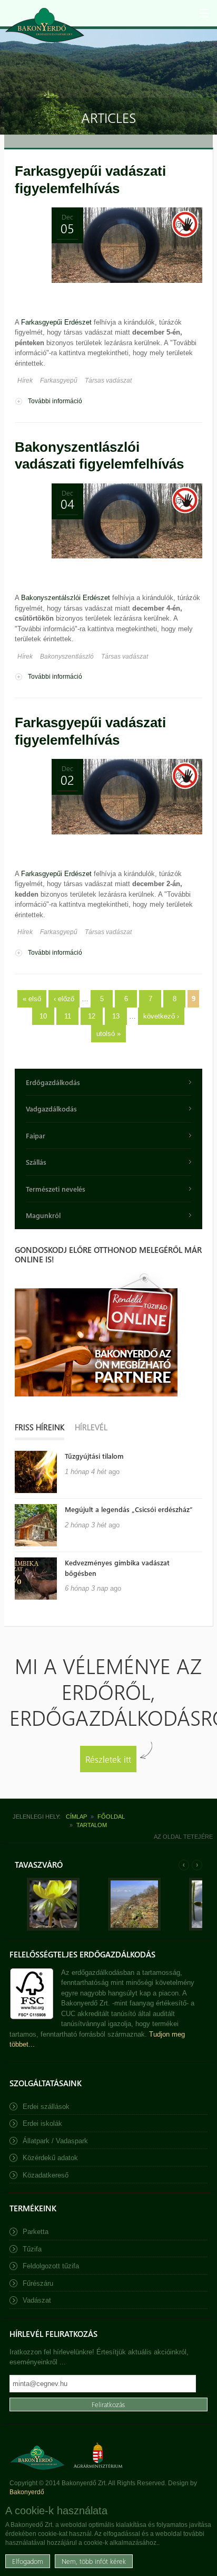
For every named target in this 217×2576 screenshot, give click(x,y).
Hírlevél (91, 1427)
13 (116, 1016)
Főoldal (111, 1817)
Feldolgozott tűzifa (51, 2266)
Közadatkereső (46, 2175)
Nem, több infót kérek (94, 2561)
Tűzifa (32, 2249)
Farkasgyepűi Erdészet (56, 322)
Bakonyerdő (27, 2492)
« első (32, 999)
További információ (55, 402)
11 (68, 1016)
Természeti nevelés (56, 1189)
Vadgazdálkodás (51, 1109)
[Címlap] (45, 25)
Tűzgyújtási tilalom (94, 1456)
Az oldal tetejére (183, 1837)
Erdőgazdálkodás (53, 1082)
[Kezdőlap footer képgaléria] (53, 1928)
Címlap (76, 1817)
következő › (161, 1016)
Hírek (25, 381)
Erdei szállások (46, 2107)
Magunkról (43, 1215)
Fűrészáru (38, 2283)
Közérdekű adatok (50, 2158)
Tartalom (92, 1825)
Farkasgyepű (59, 381)
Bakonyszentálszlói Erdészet (66, 598)
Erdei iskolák (42, 2123)
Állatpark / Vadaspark (55, 2141)
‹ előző (64, 999)
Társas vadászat (108, 381)
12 (92, 1016)
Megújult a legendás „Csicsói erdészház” (129, 1509)
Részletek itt (108, 1759)
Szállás (36, 1162)
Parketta (36, 2232)
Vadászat (37, 2300)
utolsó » (108, 1034)
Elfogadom (28, 2561)
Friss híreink (40, 1427)
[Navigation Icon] (204, 13)
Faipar (36, 1135)
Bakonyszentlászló (67, 657)
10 (43, 1016)
